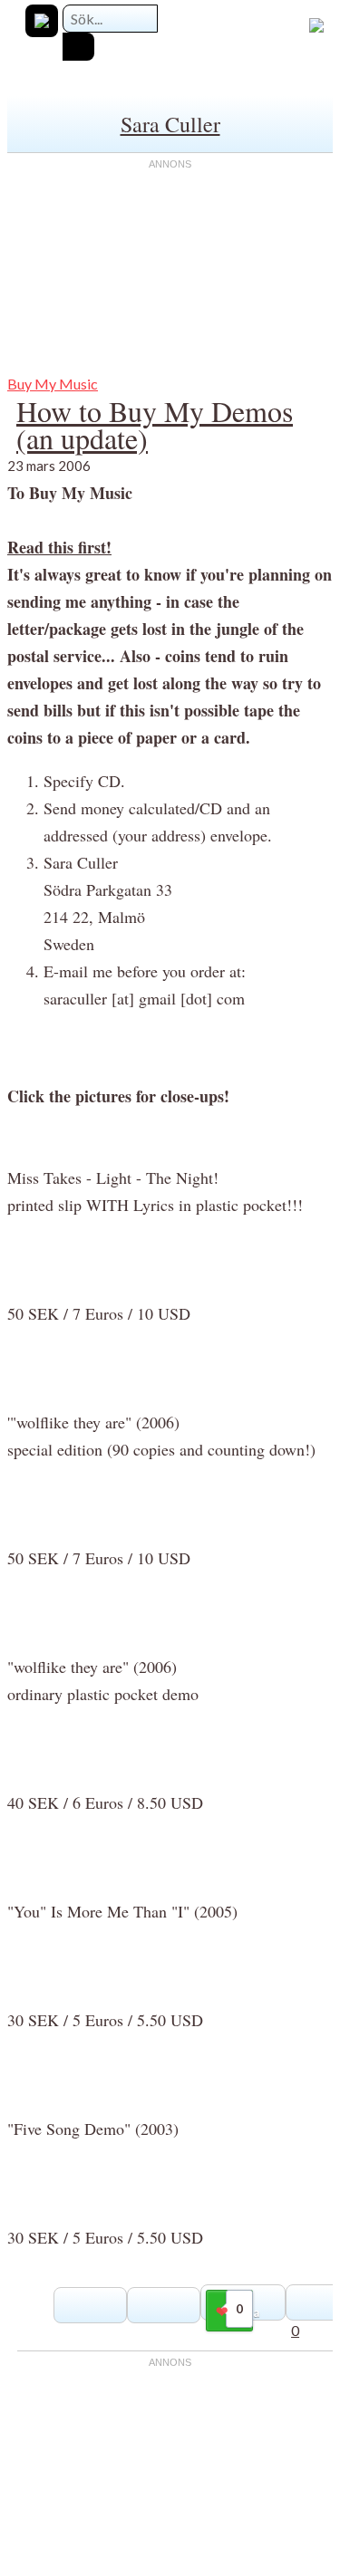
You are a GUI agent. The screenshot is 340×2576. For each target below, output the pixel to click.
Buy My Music (53, 384)
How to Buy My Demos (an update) (155, 424)
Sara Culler (170, 124)
